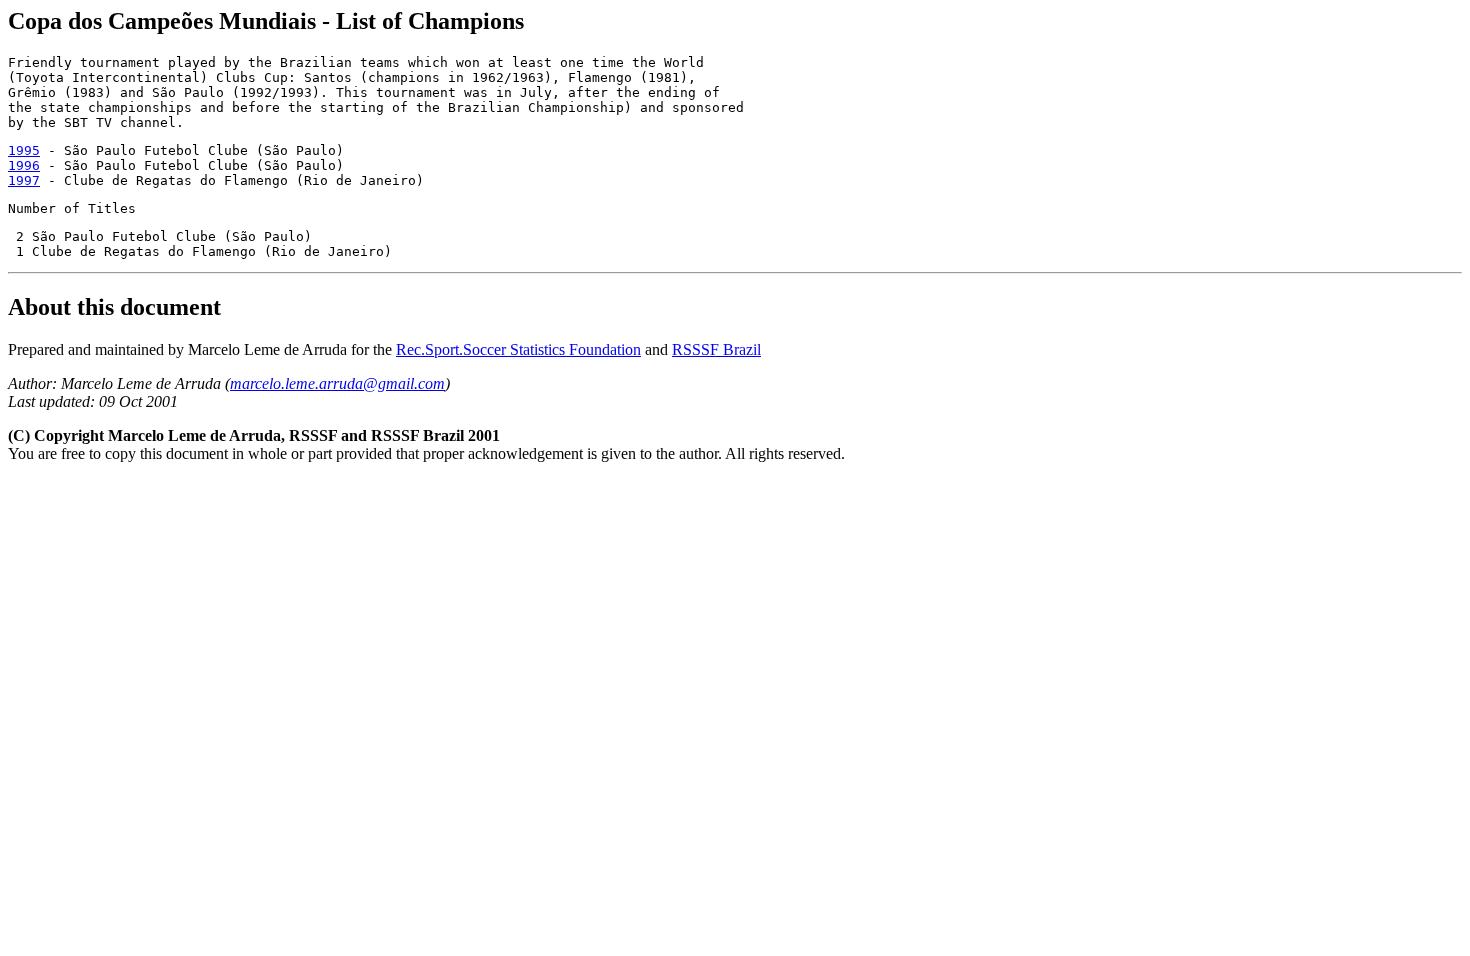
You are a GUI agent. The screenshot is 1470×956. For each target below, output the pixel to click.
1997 (24, 180)
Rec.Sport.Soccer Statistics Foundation (518, 349)
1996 (24, 165)
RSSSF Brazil (716, 349)
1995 (24, 150)
